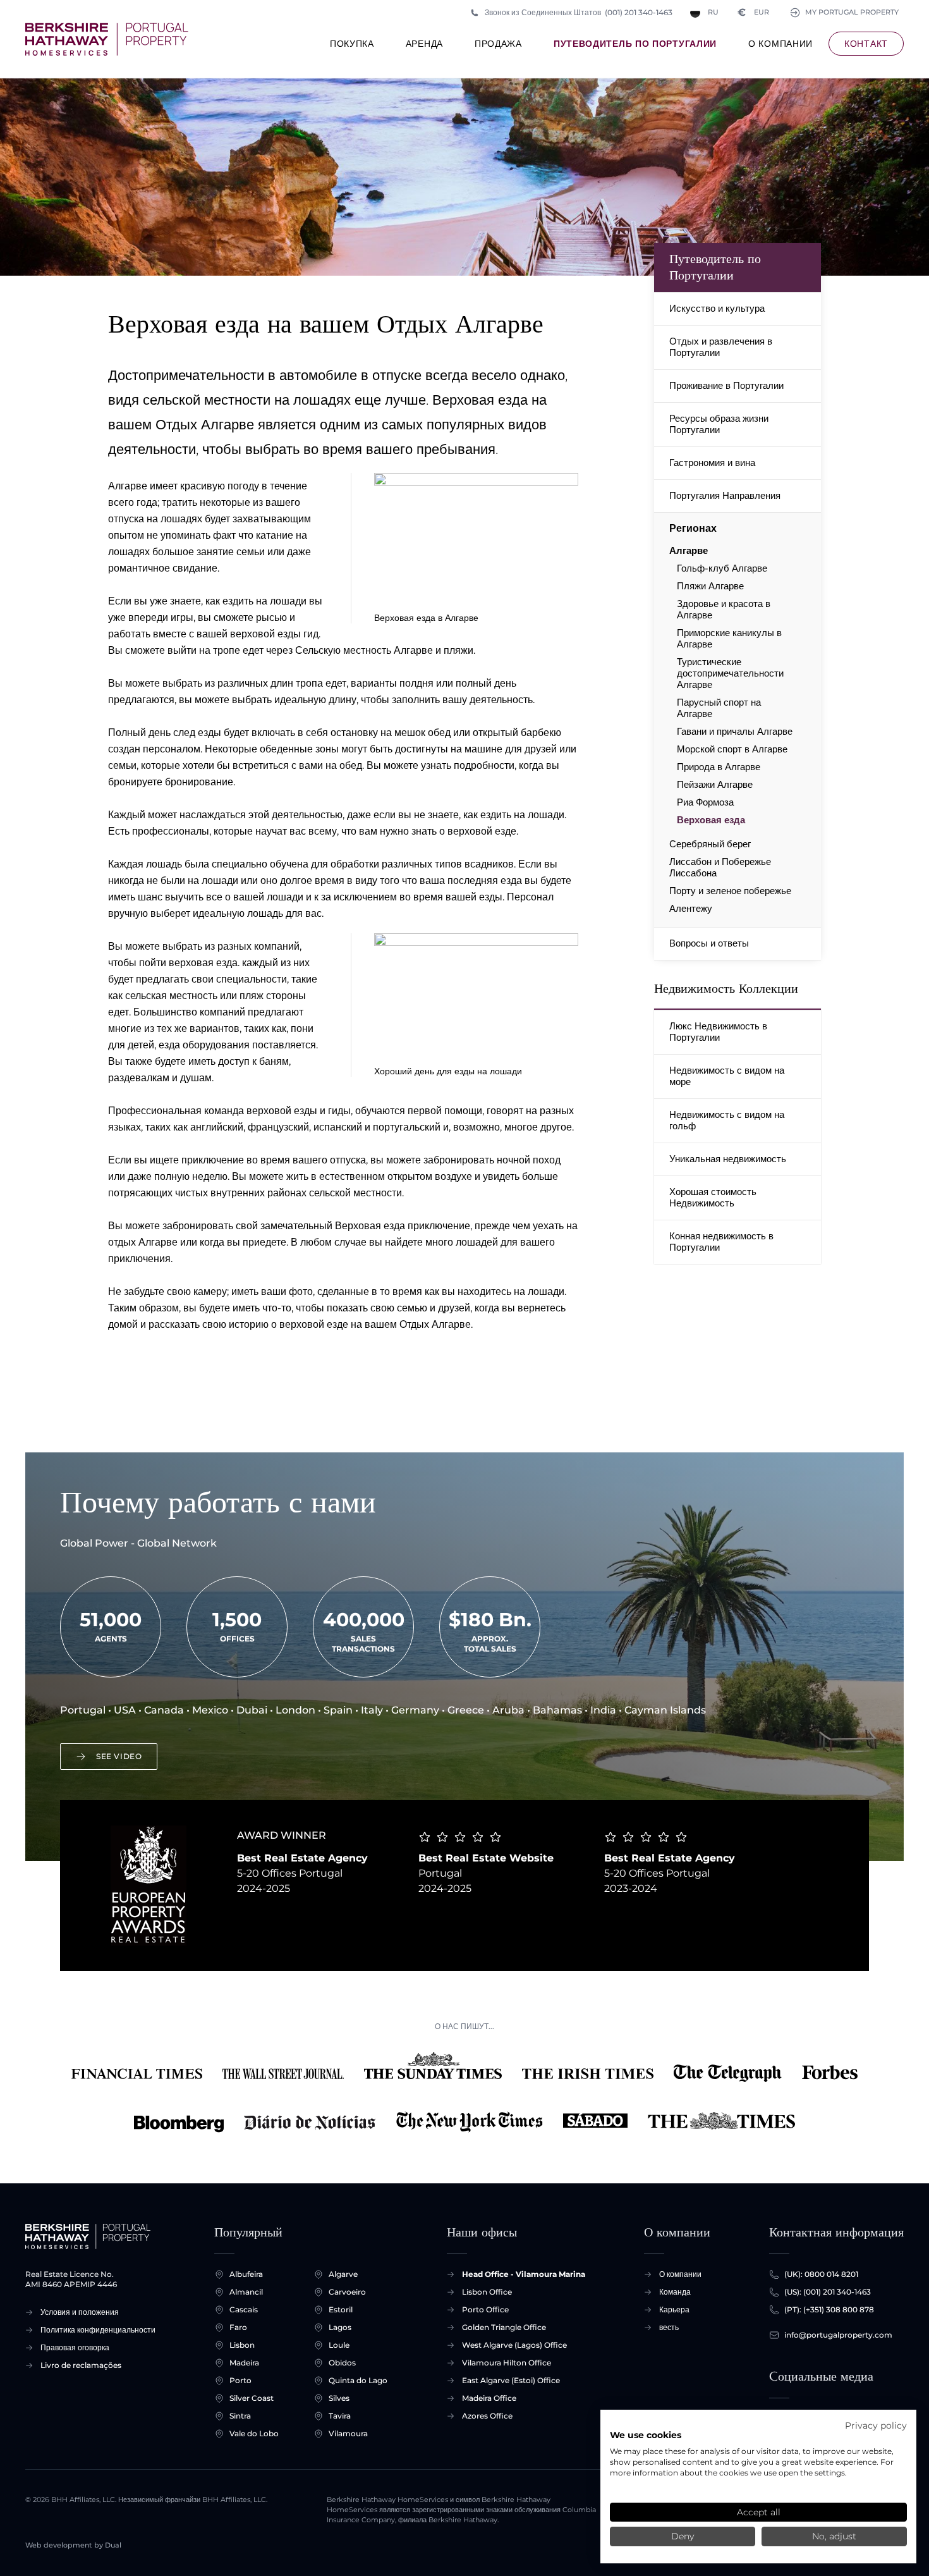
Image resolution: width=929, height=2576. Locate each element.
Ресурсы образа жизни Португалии (719, 424)
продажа (498, 44)
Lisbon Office (487, 2292)
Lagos (340, 2327)
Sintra (240, 2416)
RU (713, 12)
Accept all (759, 2512)
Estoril (341, 2309)
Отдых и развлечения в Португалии (721, 347)
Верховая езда (711, 820)
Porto (240, 2380)
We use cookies (646, 2435)
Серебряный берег (710, 844)
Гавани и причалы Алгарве (735, 732)
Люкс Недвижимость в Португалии (718, 1032)
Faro (238, 2327)
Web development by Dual (73, 2545)
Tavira (340, 2416)
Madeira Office (489, 2398)
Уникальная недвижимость (728, 1159)
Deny (683, 2536)
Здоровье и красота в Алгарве (724, 610)
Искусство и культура (717, 308)
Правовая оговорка (75, 2347)
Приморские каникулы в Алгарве (729, 639)
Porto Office (485, 2309)
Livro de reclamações (81, 2365)
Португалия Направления (725, 495)
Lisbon (242, 2345)
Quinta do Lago (358, 2380)
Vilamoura (348, 2433)
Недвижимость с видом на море (727, 1076)
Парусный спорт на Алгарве (719, 708)
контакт (866, 44)
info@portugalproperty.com (838, 2335)
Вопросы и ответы (709, 943)
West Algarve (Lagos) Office (514, 2345)
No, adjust (834, 2536)
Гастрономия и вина (712, 463)
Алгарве (689, 551)
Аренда (424, 44)
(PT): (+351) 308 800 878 (829, 2309)
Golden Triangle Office (504, 2327)
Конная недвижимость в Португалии (721, 1242)
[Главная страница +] (107, 39)
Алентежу (691, 909)
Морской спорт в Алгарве (732, 749)
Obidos (342, 2363)
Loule (339, 2345)
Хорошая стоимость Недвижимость (713, 1197)
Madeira (244, 2363)
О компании (780, 44)
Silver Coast (252, 2398)
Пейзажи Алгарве (715, 785)
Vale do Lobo (254, 2433)
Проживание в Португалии (726, 385)
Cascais (244, 2309)
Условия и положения (80, 2312)
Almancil (246, 2292)
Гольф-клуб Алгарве (722, 568)
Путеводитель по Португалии (635, 44)
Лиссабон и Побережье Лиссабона (720, 868)
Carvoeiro (347, 2292)
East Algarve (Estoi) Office (511, 2380)
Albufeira (246, 2274)
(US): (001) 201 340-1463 (828, 2292)
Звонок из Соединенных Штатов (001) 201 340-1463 (579, 12)
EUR (754, 12)
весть (669, 2327)
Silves (339, 2398)
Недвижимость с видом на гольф (727, 1120)
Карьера (674, 2309)
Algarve (343, 2274)
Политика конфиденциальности (98, 2330)
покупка (352, 44)
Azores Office (487, 2416)
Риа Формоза (705, 802)
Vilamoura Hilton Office (507, 2363)
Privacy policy (876, 2426)
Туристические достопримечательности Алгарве (730, 673)
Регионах (693, 528)
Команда (675, 2292)
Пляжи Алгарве (710, 586)
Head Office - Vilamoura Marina (524, 2274)
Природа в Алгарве (719, 767)
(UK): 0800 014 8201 (821, 2274)
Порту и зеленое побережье (730, 891)
